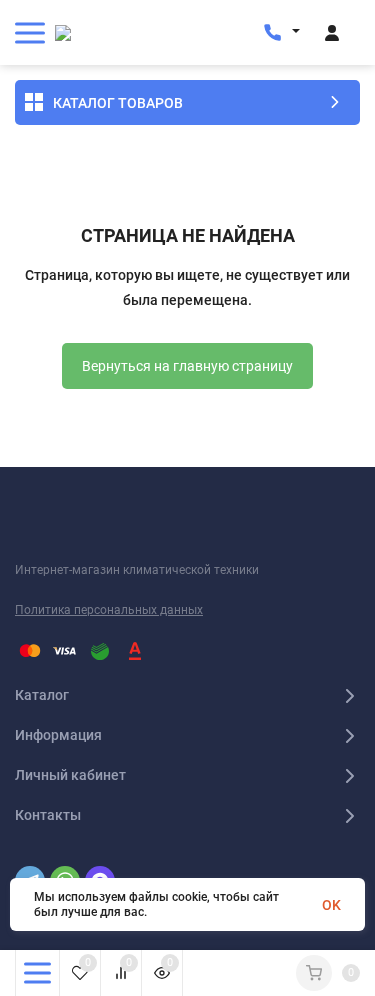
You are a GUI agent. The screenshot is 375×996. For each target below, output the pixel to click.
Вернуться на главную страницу (187, 366)
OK (331, 905)
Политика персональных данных (109, 610)
